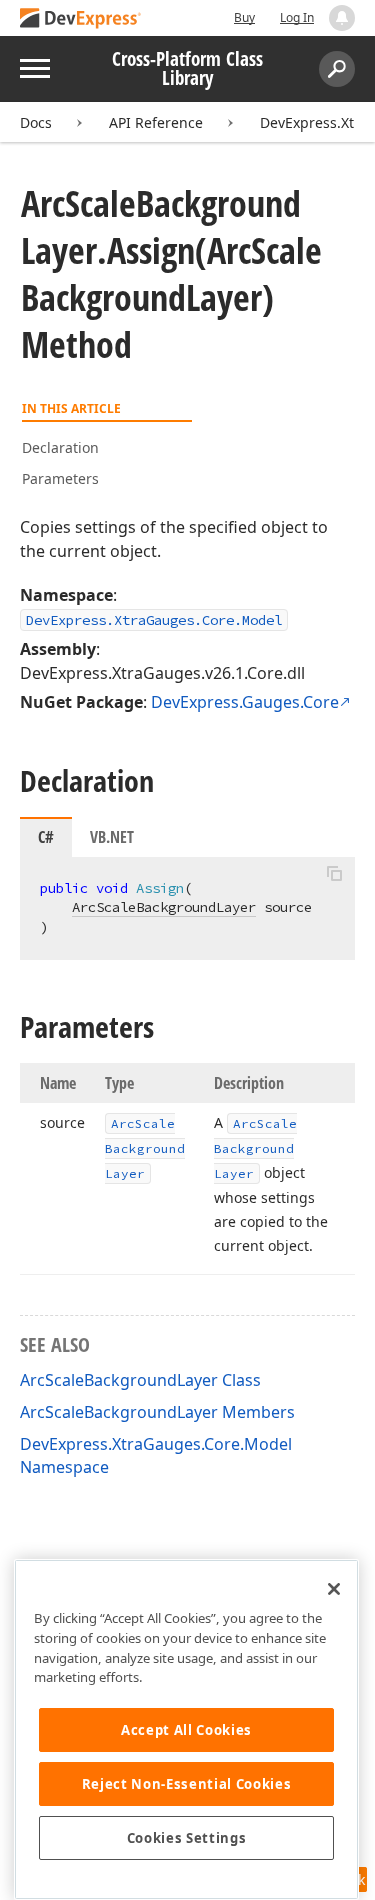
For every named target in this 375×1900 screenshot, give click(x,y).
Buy (244, 17)
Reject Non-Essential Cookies (186, 1784)
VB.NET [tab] (112, 837)
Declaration (60, 447)
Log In (297, 17)
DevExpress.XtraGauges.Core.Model (154, 620)
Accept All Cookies (186, 1730)
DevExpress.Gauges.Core (245, 702)
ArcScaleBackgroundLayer (164, 907)
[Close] (334, 1589)
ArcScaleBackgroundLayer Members (157, 1412)
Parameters (60, 478)
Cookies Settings (187, 1838)
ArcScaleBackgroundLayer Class (140, 1380)
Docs (36, 122)
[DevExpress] (81, 19)
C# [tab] (46, 837)
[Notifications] (342, 18)
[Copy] (334, 874)
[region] (186, 1729)
